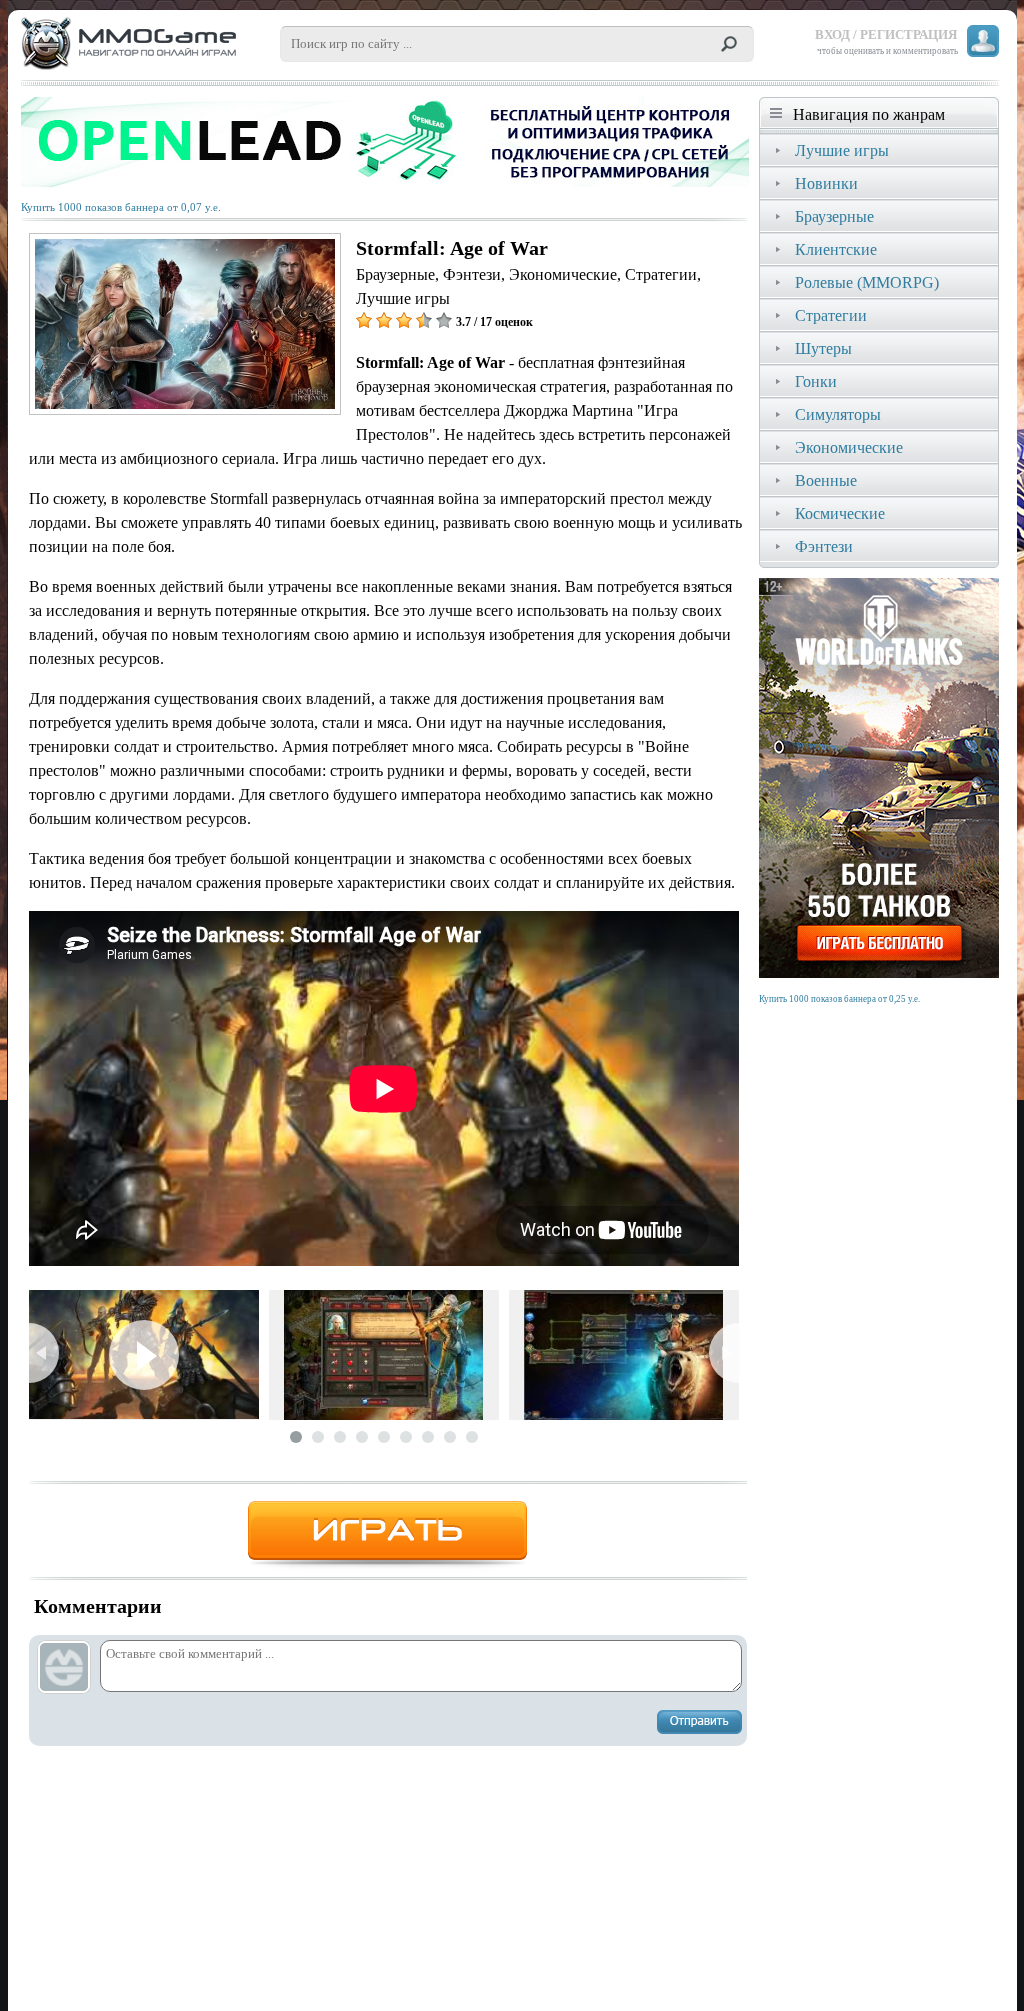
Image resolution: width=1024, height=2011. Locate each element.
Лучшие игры (842, 150)
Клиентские (836, 249)
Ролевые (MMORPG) (867, 282)
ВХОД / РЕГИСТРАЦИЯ (886, 34)
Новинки (826, 183)
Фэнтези (824, 546)
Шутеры (823, 348)
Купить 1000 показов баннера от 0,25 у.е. (839, 999)
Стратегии (831, 315)
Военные (826, 480)
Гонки (816, 381)
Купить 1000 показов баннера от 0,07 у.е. (121, 207)
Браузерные (834, 216)
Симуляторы (838, 414)
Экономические (849, 447)
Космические (840, 513)
